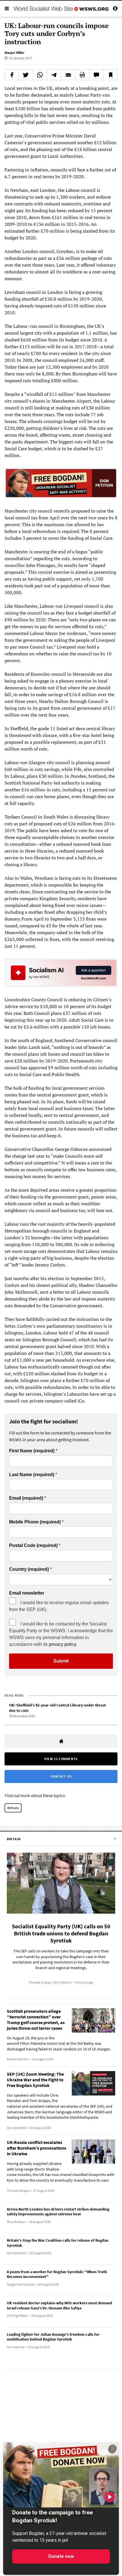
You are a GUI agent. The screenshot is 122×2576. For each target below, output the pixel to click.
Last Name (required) (32, 1475)
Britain (13, 1808)
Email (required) (26, 1498)
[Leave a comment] (96, 75)
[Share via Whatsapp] (40, 75)
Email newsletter (27, 1593)
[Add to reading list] (110, 75)
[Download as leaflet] (82, 75)
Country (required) (29, 1569)
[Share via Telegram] (54, 75)
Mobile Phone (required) (35, 1522)
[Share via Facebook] (12, 75)
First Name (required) (32, 1451)
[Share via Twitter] (26, 75)
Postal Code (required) (33, 1546)
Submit (61, 1661)
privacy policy (62, 1644)
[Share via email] (68, 75)
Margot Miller (14, 53)
